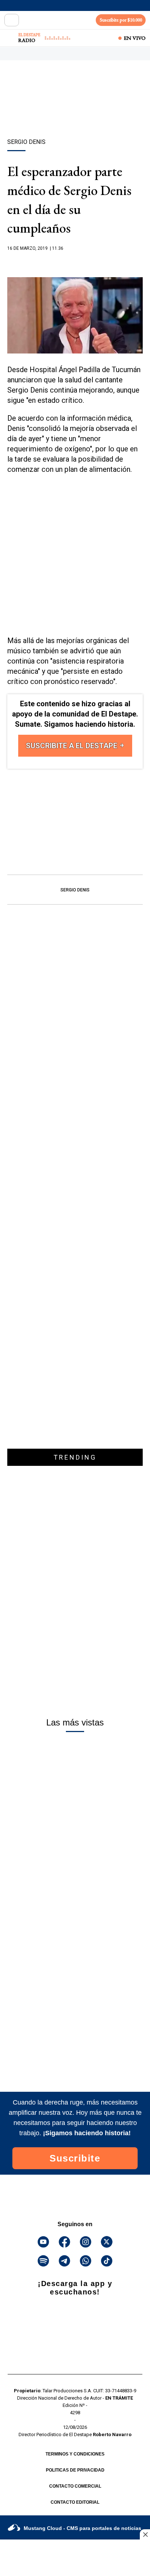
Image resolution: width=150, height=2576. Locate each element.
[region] (75, 112)
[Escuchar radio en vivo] (10, 38)
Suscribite (75, 2158)
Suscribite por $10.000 (121, 20)
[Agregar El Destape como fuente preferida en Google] (75, 263)
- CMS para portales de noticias (82, 2528)
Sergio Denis (75, 890)
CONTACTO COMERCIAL (75, 2486)
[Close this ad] (145, 2534)
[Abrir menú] (12, 20)
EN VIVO (135, 38)
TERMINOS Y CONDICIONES (75, 2454)
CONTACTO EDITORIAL (75, 2502)
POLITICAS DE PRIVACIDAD (75, 2470)
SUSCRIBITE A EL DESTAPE (72, 746)
